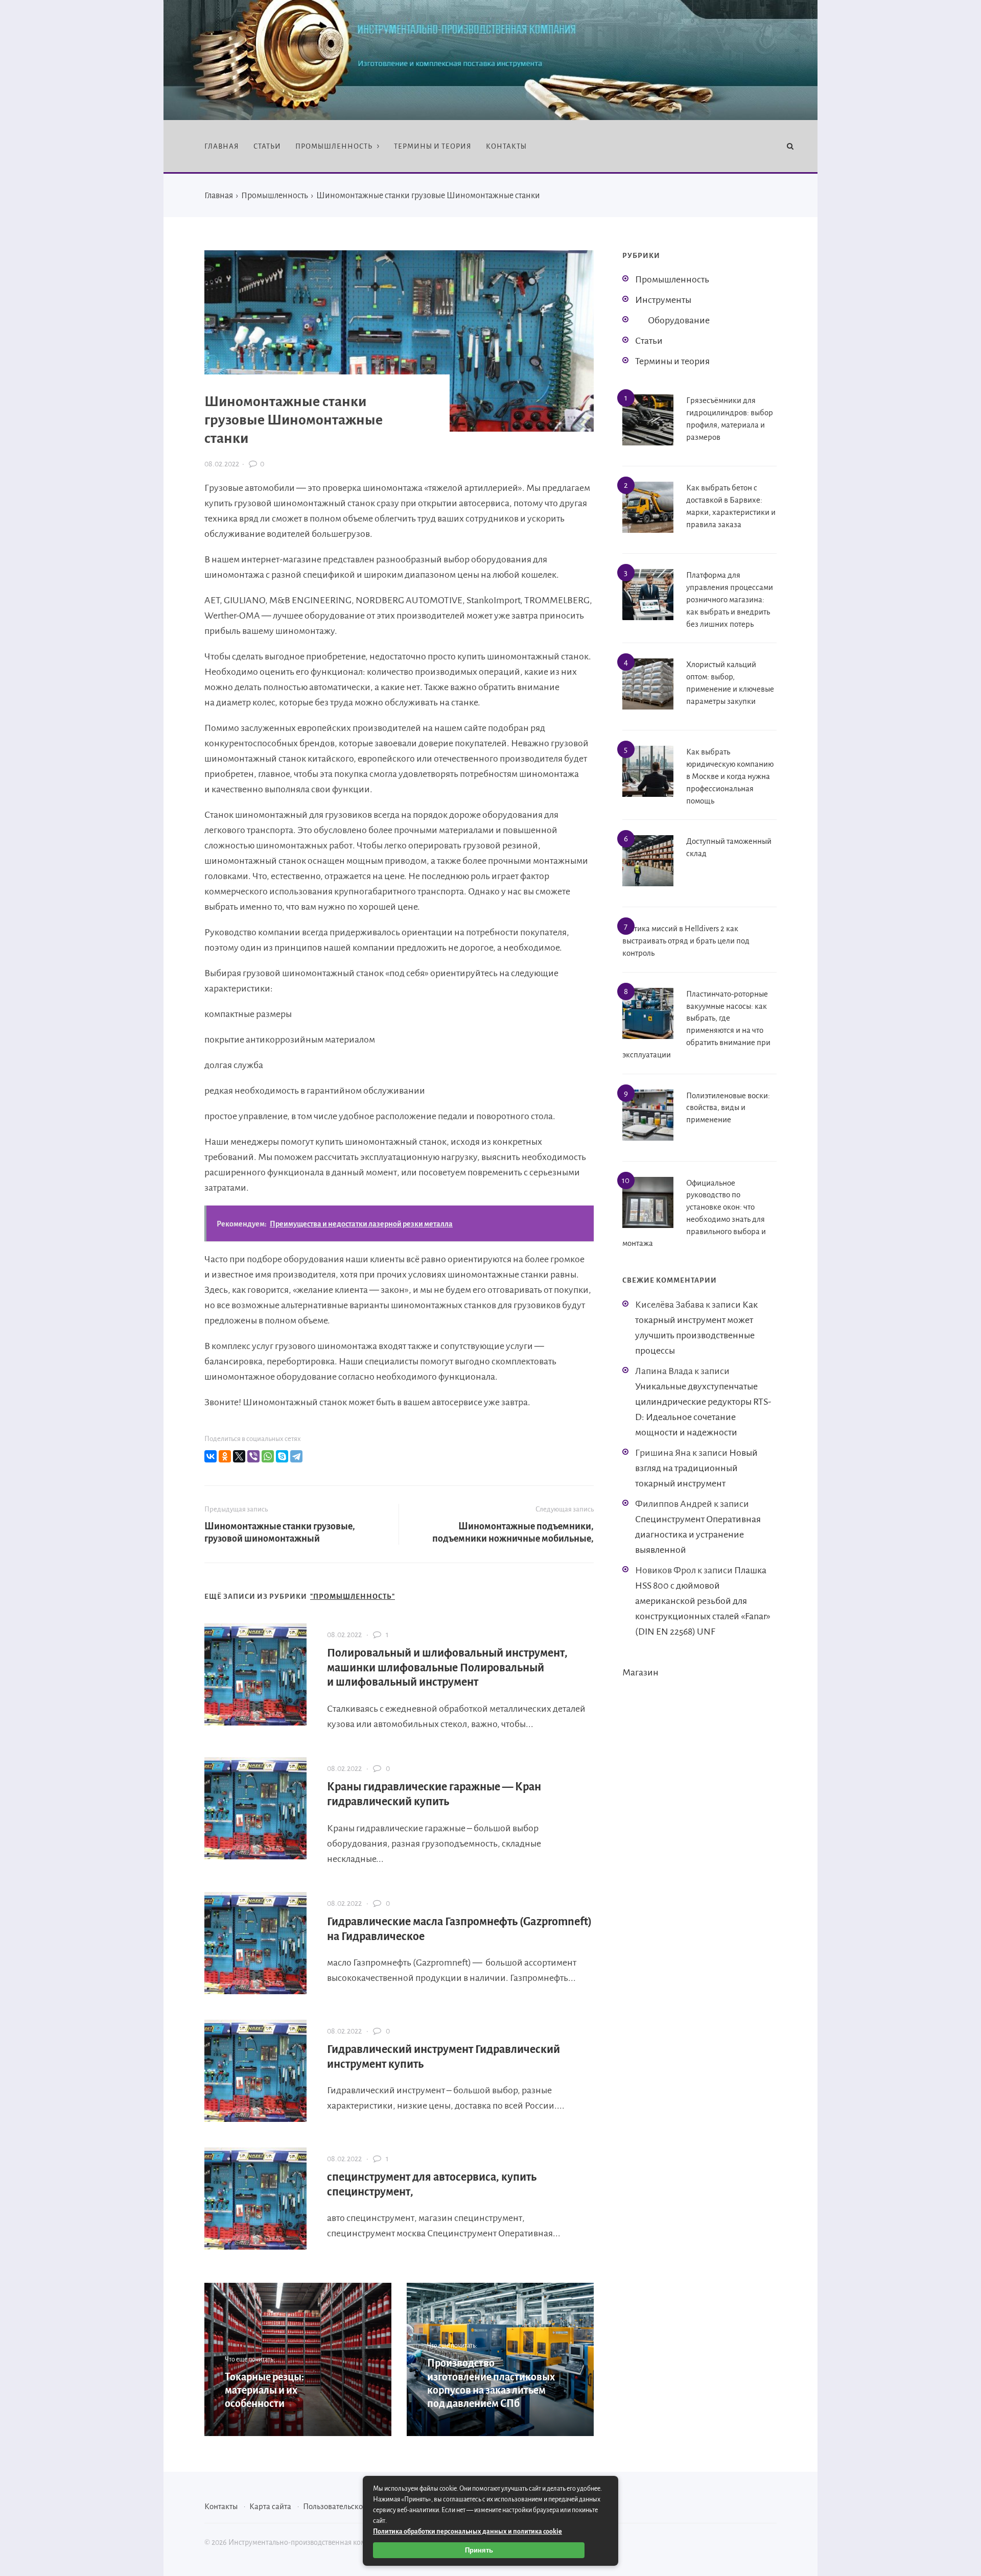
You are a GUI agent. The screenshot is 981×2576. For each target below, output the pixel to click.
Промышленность (672, 279)
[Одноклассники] (225, 1456)
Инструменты (663, 300)
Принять (479, 2550)
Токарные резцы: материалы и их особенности (264, 2390)
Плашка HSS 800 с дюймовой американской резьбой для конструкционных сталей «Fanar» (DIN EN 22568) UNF (703, 1601)
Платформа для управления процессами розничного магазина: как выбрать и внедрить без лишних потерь (730, 599)
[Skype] (282, 1456)
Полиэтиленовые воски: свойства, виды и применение (728, 1108)
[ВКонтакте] (211, 1456)
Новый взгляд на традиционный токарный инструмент (696, 1468)
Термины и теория (672, 361)
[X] (239, 1456)
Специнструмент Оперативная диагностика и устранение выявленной (698, 1534)
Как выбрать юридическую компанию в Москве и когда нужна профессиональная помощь (730, 776)
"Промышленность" (353, 1597)
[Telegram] (296, 1456)
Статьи (649, 341)
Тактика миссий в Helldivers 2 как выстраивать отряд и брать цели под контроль (686, 941)
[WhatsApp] (268, 1456)
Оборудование (679, 320)
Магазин (640, 1672)
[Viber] (253, 1456)
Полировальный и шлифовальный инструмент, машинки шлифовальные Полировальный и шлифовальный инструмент (447, 1668)
